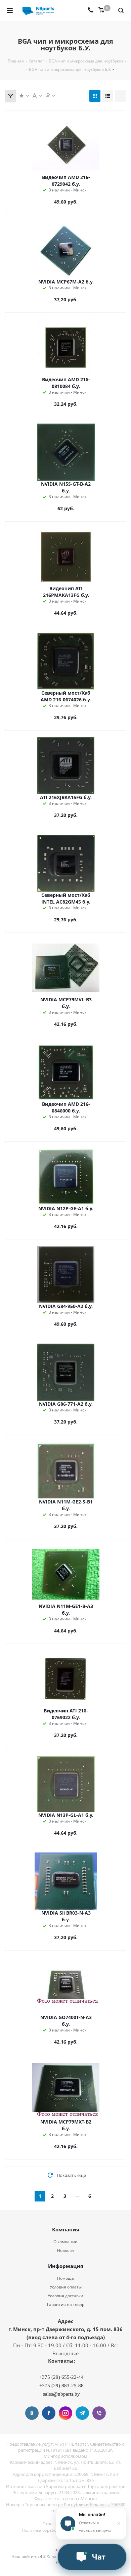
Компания (66, 2229)
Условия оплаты (66, 2287)
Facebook (49, 2413)
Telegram (82, 2413)
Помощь (65, 2278)
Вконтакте (32, 2413)
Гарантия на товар (66, 2304)
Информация (66, 2266)
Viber (99, 2413)
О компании (65, 2242)
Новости (65, 2250)
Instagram (65, 2413)
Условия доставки (65, 2296)
